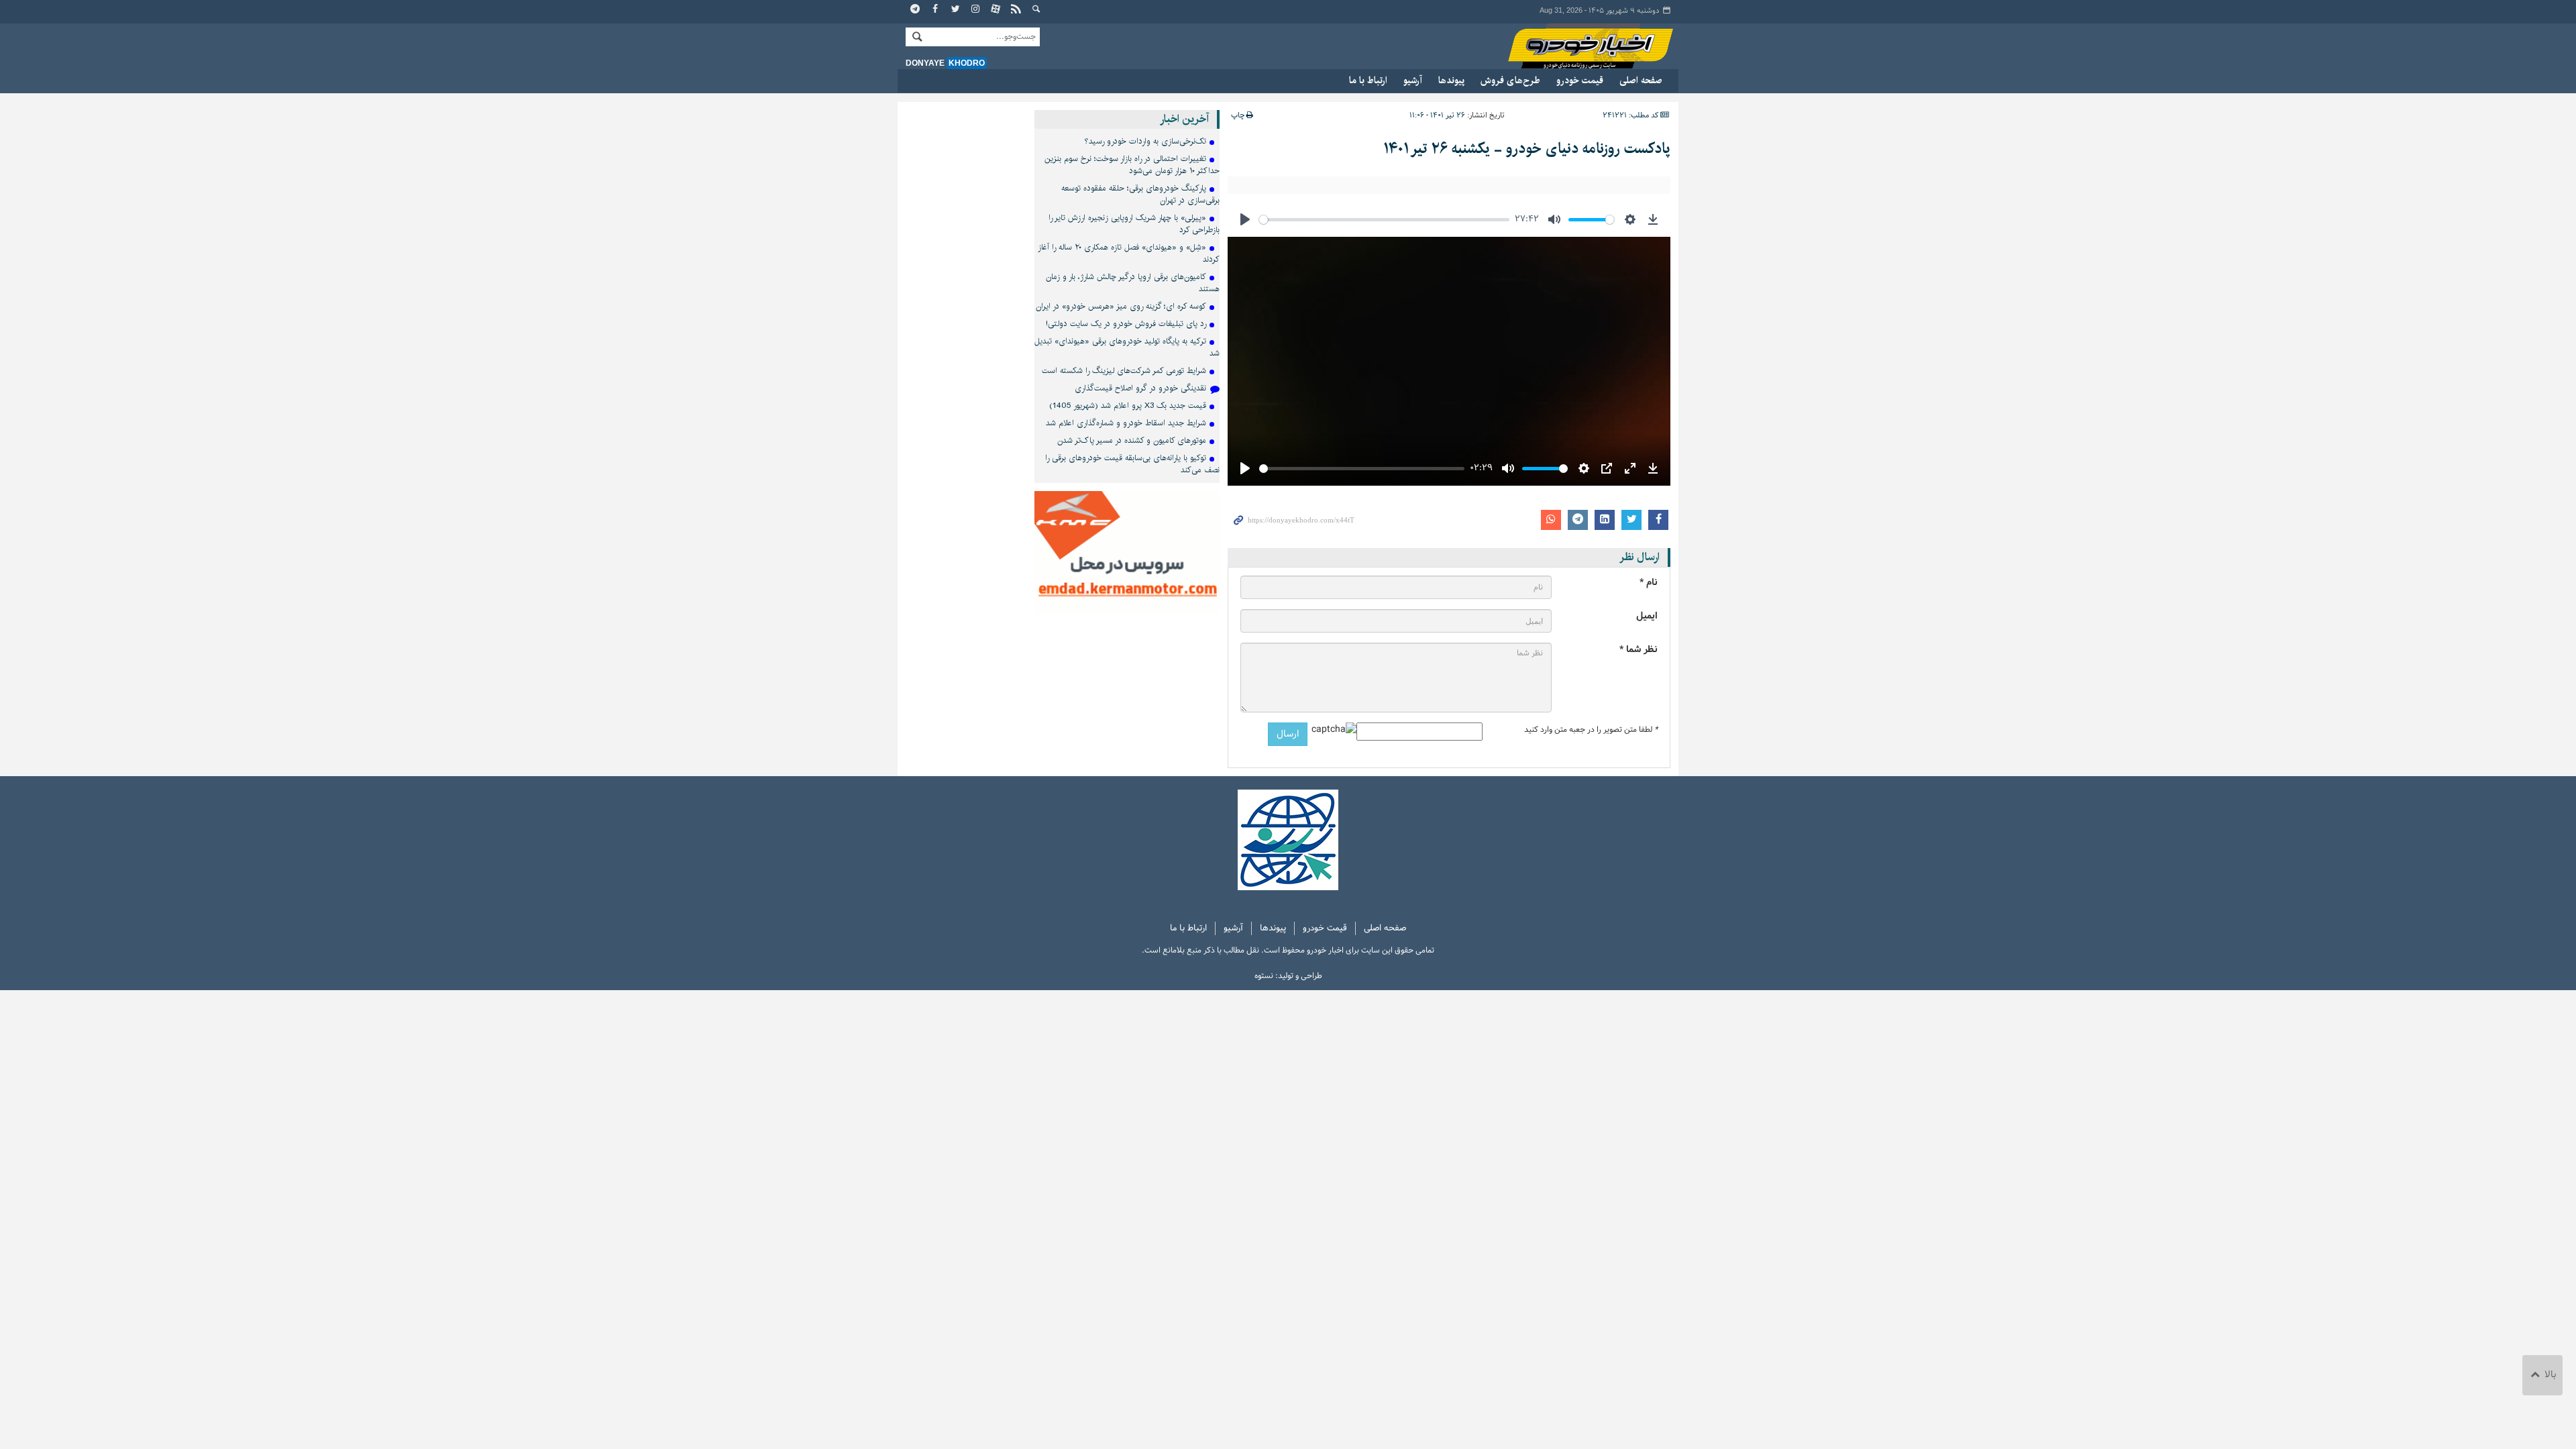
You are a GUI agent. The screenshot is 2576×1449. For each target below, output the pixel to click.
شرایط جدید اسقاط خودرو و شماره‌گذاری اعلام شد (1126, 423)
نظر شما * (1639, 650)
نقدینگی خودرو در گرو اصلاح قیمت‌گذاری (1140, 388)
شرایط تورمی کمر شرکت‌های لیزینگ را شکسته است (1124, 371)
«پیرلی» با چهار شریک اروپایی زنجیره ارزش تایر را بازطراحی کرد (1134, 224)
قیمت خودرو (1580, 80)
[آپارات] (996, 10)
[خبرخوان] (1016, 10)
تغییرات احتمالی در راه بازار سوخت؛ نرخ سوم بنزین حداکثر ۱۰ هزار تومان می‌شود (1132, 165)
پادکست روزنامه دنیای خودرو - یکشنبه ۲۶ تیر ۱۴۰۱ (1527, 149)
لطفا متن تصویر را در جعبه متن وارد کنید (1591, 730)
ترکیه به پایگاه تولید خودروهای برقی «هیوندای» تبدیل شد (1127, 347)
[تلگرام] (916, 10)
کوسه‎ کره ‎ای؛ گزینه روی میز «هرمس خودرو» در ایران (1121, 306)
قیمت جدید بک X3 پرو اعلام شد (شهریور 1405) (1128, 406)
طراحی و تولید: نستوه (1288, 976)
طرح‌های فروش (1510, 80)
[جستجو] (1036, 10)
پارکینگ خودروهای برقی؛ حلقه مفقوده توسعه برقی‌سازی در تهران (1140, 194)
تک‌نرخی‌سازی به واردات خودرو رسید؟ (1145, 141)
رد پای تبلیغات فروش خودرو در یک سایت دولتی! (1126, 324)
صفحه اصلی (1641, 80)
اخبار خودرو (1578, 47)
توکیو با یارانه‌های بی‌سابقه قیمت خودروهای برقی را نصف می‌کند (1132, 464)
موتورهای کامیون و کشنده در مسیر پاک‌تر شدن (1132, 440)
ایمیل (1647, 616)
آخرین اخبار (1184, 119)
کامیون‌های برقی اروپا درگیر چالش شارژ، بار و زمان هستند (1133, 283)
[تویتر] (956, 10)
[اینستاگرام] (976, 10)
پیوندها (1451, 80)
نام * (1649, 583)
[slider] (1384, 220)
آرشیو (1413, 80)
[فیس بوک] (936, 10)
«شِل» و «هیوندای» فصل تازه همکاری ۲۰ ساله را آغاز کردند (1129, 253)
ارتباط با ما (1368, 80)
